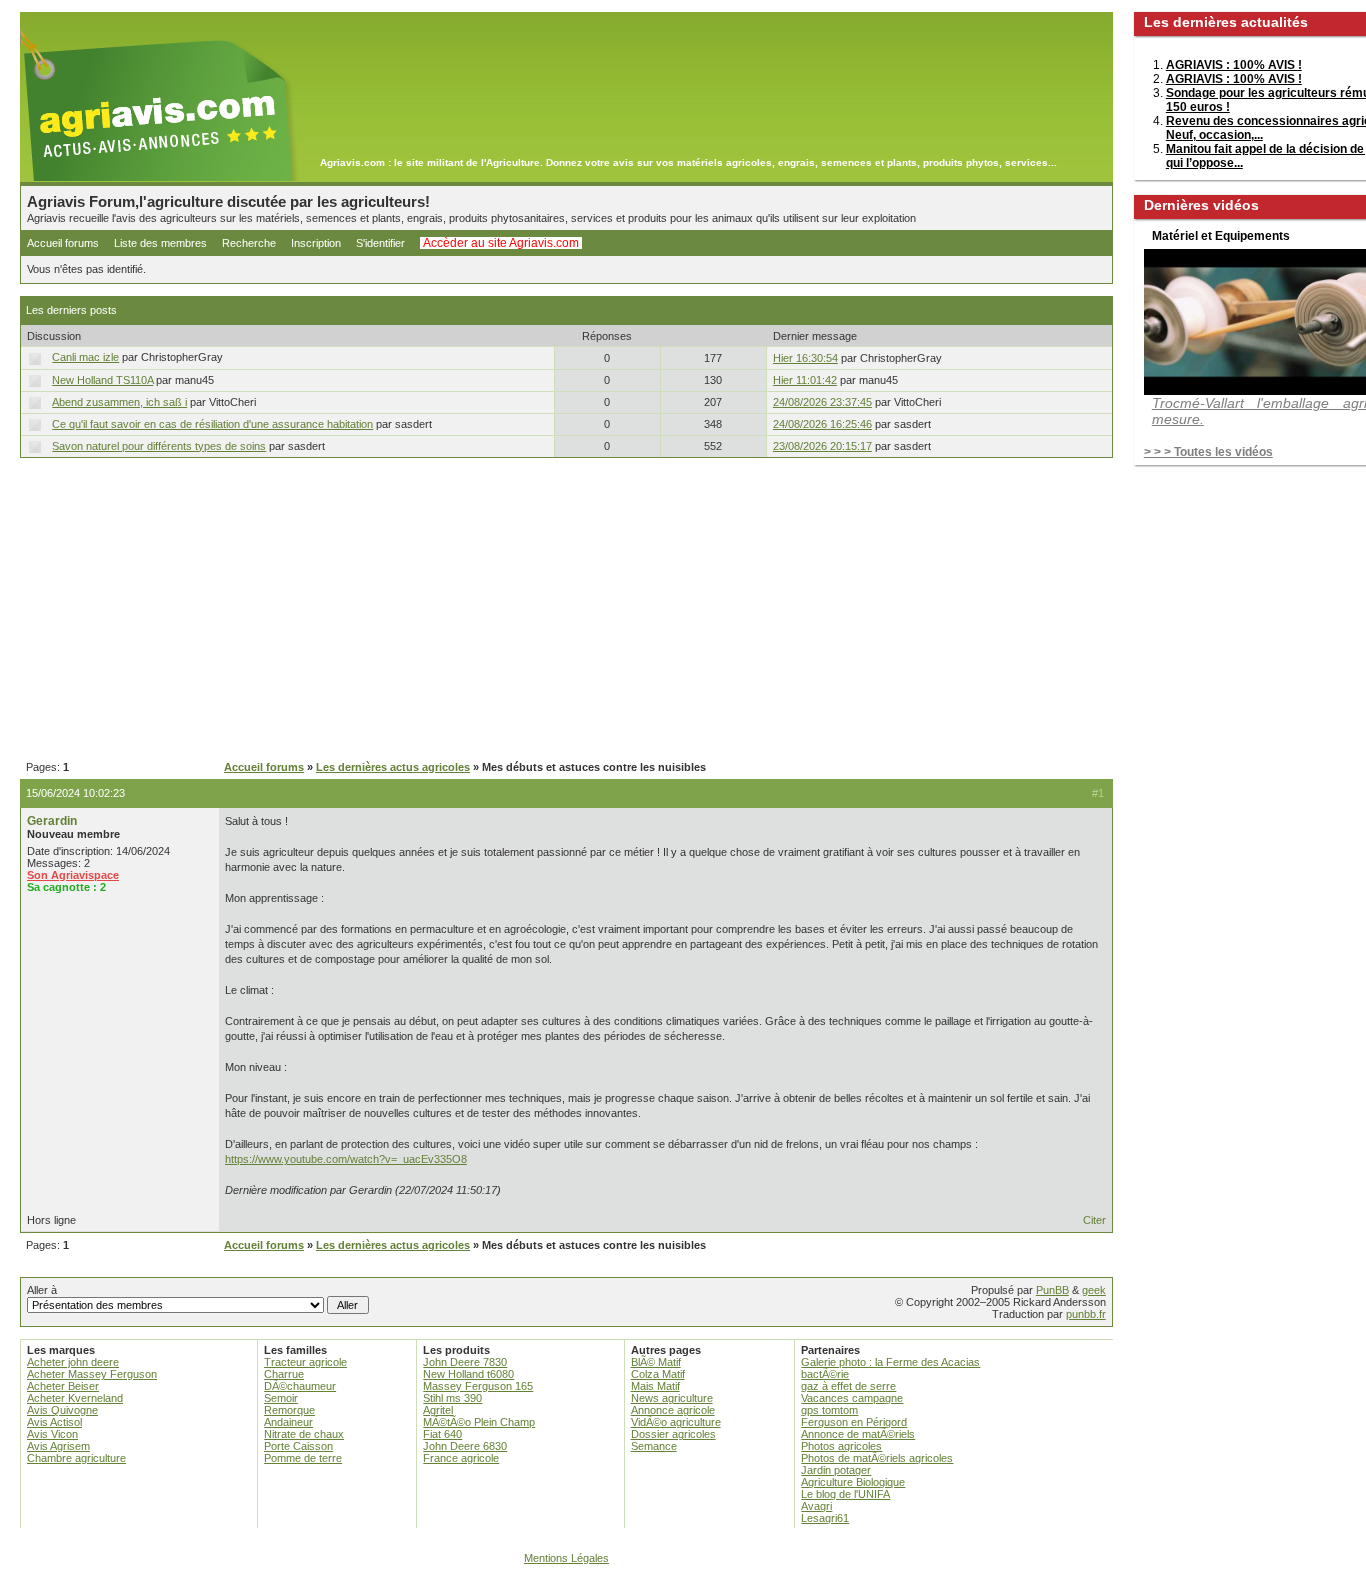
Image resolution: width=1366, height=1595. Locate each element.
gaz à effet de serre (848, 1386)
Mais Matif (655, 1386)
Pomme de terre (303, 1458)
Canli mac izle (85, 357)
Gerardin (52, 821)
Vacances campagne (852, 1398)
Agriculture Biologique (853, 1482)
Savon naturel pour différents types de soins (159, 446)
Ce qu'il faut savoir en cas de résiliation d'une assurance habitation (212, 424)
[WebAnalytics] (683, 1585)
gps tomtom (829, 1410)
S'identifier (380, 243)
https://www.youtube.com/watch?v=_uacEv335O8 (346, 1159)
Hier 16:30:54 (805, 358)
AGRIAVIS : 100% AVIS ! (1234, 65)
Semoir (281, 1398)
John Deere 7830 (465, 1362)
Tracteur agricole (305, 1362)
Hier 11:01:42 (805, 380)
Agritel (438, 1410)
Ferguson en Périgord (854, 1422)
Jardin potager (836, 1470)
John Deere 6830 (465, 1446)
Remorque (289, 1410)
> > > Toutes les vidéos (1208, 452)
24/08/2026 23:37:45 (822, 402)
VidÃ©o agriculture (676, 1422)
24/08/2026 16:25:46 (822, 424)
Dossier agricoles (673, 1434)
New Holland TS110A (102, 380)
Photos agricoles (841, 1446)
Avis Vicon (52, 1434)
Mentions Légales (566, 1558)
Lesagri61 (825, 1518)
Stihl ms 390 (452, 1398)
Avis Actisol (54, 1422)
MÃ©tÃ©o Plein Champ (479, 1422)
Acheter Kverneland (75, 1398)
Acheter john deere (73, 1362)
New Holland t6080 (468, 1374)
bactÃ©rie (825, 1374)
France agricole (461, 1458)
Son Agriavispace (73, 875)
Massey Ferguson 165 (478, 1386)
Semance (654, 1446)
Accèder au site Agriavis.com (501, 243)
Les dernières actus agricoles (393, 767)
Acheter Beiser (63, 1386)
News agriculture (672, 1398)
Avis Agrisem (58, 1446)
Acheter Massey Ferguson (92, 1374)
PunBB (1052, 1290)
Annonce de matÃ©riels (858, 1434)
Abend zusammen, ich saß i (119, 402)
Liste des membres (160, 243)
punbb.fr (1086, 1314)
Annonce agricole (673, 1410)
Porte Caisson (298, 1446)
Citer (1094, 1220)
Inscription (316, 243)
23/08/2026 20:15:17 (822, 446)
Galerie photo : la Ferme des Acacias (890, 1362)
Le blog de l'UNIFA (845, 1494)
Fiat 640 (442, 1434)
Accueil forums (63, 243)
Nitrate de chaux (304, 1434)
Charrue (284, 1374)
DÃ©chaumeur (300, 1386)
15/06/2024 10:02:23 (75, 793)
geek (1094, 1290)
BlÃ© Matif (656, 1362)
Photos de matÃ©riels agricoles (877, 1458)
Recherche (249, 243)
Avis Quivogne (62, 1410)
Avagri (816, 1506)
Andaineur (288, 1422)
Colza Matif (658, 1374)
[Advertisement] (566, 610)
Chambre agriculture (76, 1458)
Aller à (42, 1290)
